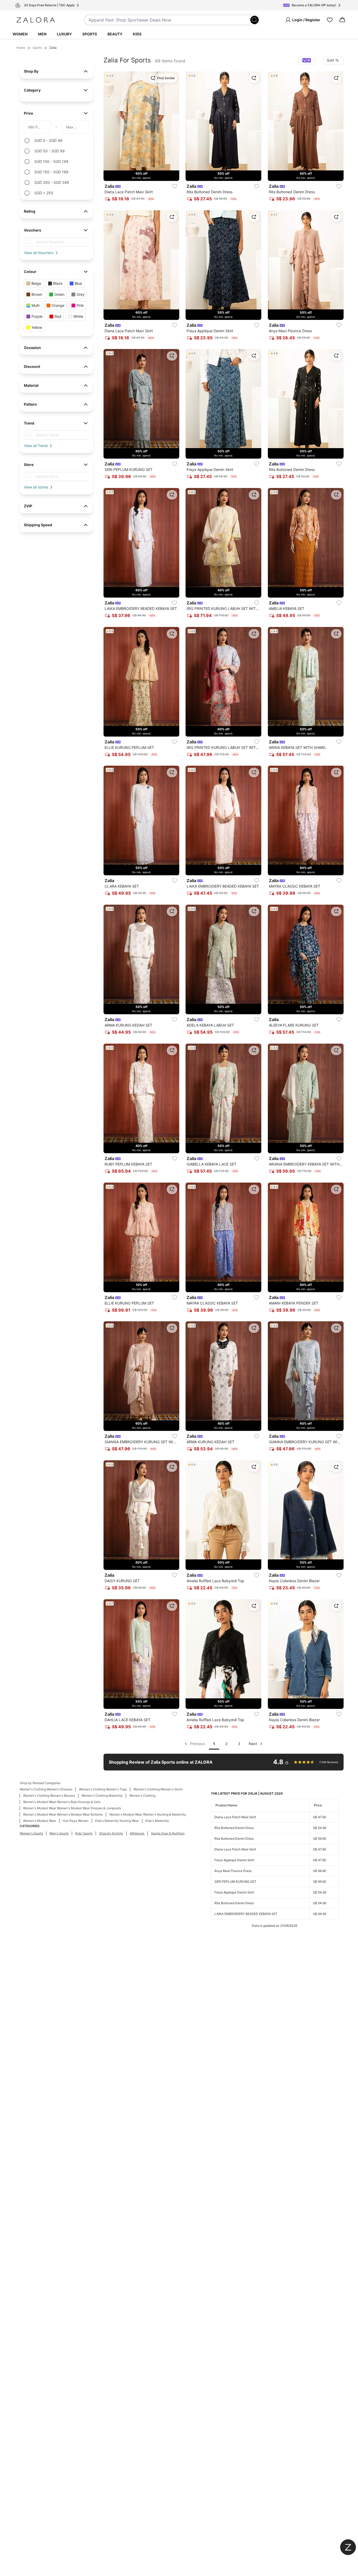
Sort (330, 60)
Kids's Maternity (157, 1821)
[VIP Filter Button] (307, 60)
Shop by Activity (111, 1833)
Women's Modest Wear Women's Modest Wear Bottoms (63, 1814)
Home (21, 48)
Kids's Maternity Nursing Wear (117, 1821)
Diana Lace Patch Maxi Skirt (235, 1817)
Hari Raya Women (76, 1821)
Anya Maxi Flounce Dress (233, 1871)
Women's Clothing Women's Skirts (158, 1789)
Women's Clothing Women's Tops (103, 1789)
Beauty (115, 34)
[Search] (254, 20)
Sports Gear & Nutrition (168, 1833)
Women (20, 34)
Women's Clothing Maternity (102, 1796)
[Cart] (342, 20)
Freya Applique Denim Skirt (234, 1860)
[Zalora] (36, 20)
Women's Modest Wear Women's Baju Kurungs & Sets (62, 1802)
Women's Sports (31, 1833)
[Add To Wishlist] (175, 186)
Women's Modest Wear (40, 1821)
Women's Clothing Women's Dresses (46, 1789)
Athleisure (137, 1833)
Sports (90, 34)
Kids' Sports (84, 1833)
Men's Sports (59, 1833)
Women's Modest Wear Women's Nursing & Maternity (148, 1814)
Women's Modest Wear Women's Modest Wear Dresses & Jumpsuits (72, 1808)
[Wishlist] (330, 20)
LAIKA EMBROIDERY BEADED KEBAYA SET (246, 1914)
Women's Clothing (142, 1796)
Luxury (64, 34)
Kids (137, 34)
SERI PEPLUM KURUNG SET (235, 1882)
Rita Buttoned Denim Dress (234, 1828)
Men (42, 34)
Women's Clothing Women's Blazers (49, 1796)
